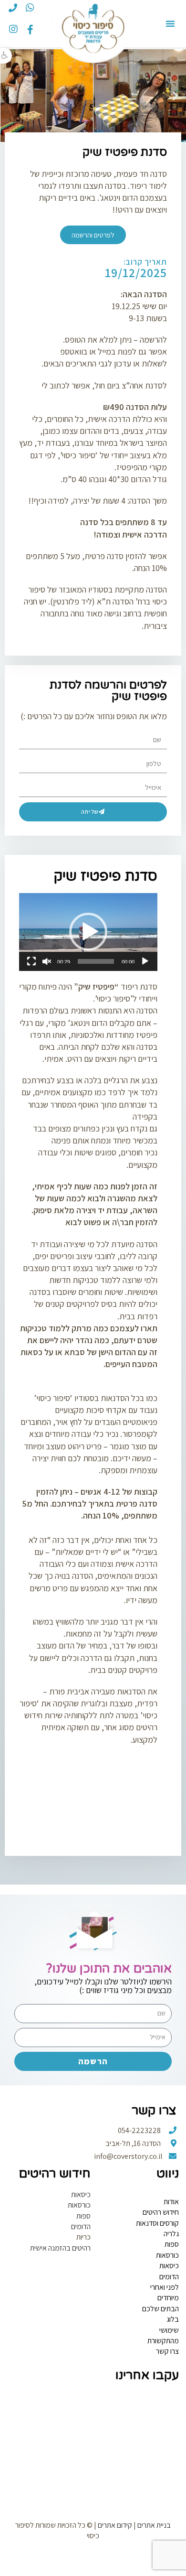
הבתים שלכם (160, 2309)
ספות (172, 2244)
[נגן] (145, 961)
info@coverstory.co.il (129, 2156)
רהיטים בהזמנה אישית (60, 2248)
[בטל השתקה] (47, 961)
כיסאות (169, 2266)
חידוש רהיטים (161, 2212)
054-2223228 (140, 2130)
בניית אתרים (154, 2525)
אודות (171, 2202)
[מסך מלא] (31, 961)
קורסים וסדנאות (157, 2223)
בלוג (173, 2319)
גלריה (171, 2234)
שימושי (169, 2330)
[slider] (96, 961)
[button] (6, 56)
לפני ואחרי (165, 2287)
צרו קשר (167, 2351)
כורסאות (167, 2255)
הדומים (169, 2277)
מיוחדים (168, 2298)
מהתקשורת (163, 2341)
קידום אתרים (115, 2525)
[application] (88, 932)
